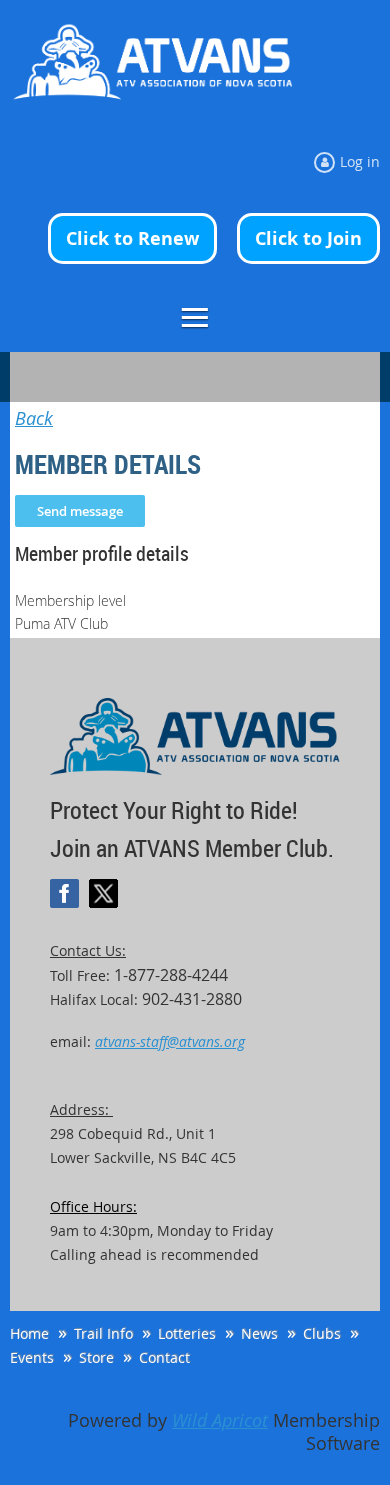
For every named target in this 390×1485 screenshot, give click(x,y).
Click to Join (308, 238)
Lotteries (187, 1333)
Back (34, 418)
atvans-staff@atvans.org (170, 1041)
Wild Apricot (220, 1420)
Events (32, 1357)
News (259, 1333)
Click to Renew (132, 238)
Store (96, 1357)
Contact (164, 1357)
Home (29, 1333)
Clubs (322, 1333)
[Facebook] (64, 893)
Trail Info (103, 1333)
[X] (103, 893)
